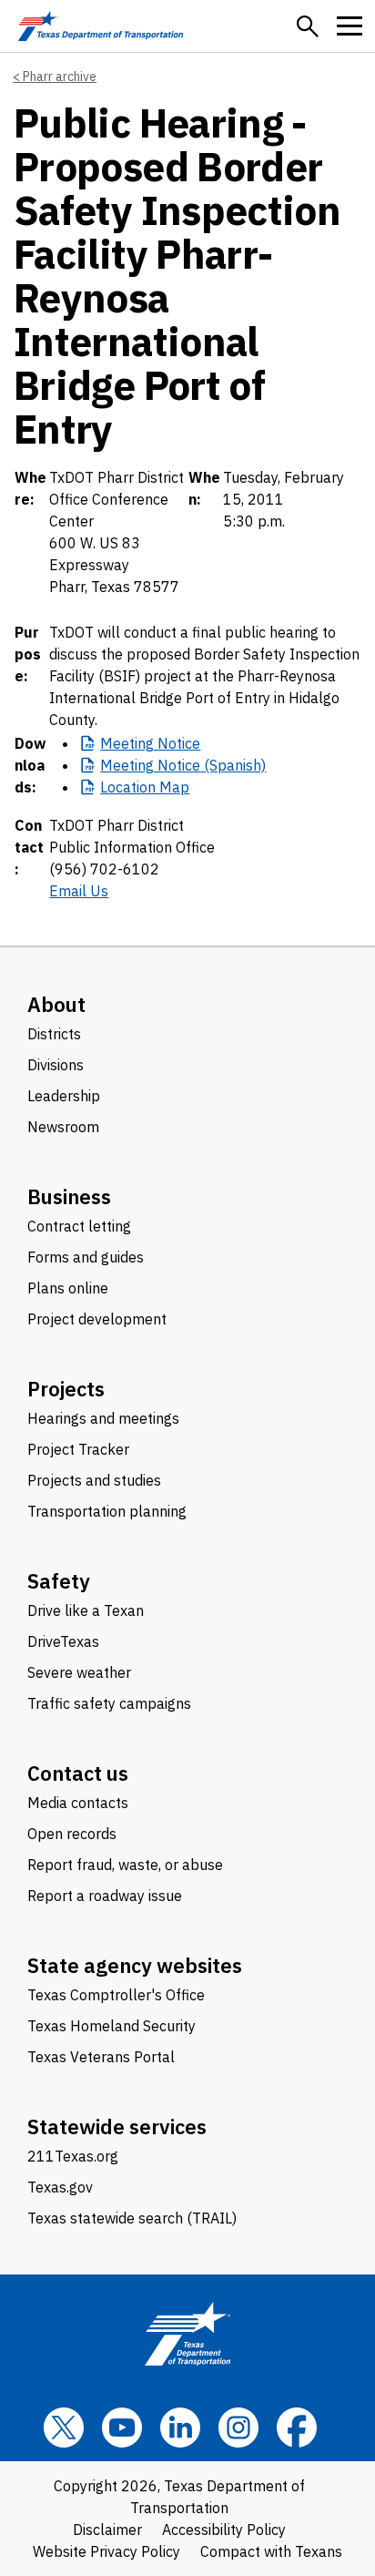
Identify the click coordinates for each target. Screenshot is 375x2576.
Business (69, 1196)
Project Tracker (78, 1449)
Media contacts (78, 1803)
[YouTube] (122, 2428)
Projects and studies (94, 1480)
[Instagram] (238, 2428)
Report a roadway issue (105, 1896)
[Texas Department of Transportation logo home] (101, 26)
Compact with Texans (271, 2551)
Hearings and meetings (103, 1418)
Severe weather (79, 1672)
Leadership (64, 1096)
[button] (308, 26)
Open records (72, 1834)
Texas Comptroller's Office (116, 1995)
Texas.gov (60, 2187)
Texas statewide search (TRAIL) (132, 2218)
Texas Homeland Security (111, 2026)
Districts (54, 1034)
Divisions (56, 1065)
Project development (97, 1319)
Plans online (68, 1288)
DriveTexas (63, 1641)
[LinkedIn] (180, 2428)
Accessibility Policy (224, 2530)
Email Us (79, 891)
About (56, 1004)
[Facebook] (297, 2428)
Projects (66, 1389)
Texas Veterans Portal (101, 2057)
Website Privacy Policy (106, 2551)
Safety (59, 1581)
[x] (64, 2428)
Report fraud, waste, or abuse (125, 1865)
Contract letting (79, 1226)
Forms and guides (86, 1257)
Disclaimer (107, 2530)
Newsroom (63, 1127)
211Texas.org (73, 2156)
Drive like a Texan (86, 1610)
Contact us (78, 1773)
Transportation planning (107, 1511)
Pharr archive (60, 77)
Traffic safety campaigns (109, 1703)
